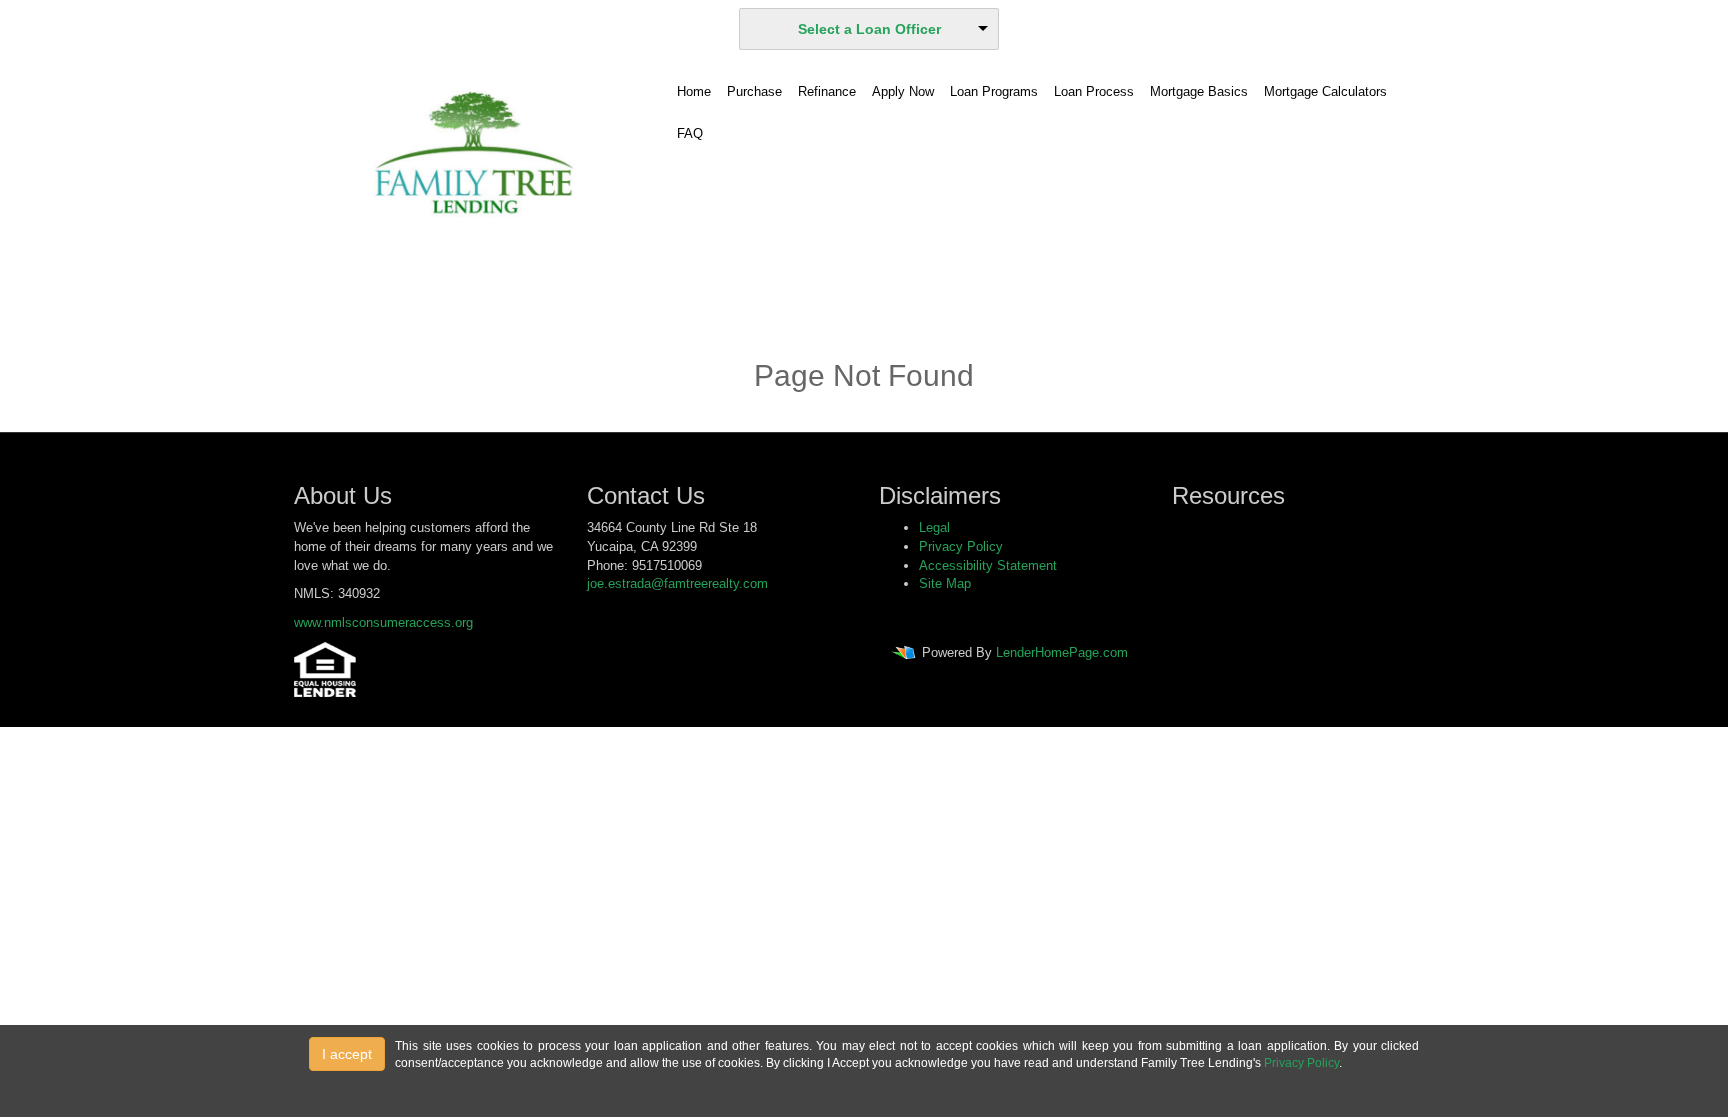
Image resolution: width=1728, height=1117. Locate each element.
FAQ (690, 133)
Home (694, 91)
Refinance (827, 91)
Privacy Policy (961, 546)
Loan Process (1094, 91)
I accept (347, 1054)
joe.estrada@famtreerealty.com (677, 583)
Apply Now (903, 91)
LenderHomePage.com (1062, 653)
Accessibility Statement (988, 565)
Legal (934, 527)
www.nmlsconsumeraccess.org (383, 622)
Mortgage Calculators (1325, 91)
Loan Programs (994, 91)
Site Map (945, 583)
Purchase (754, 91)
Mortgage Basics (1199, 91)
